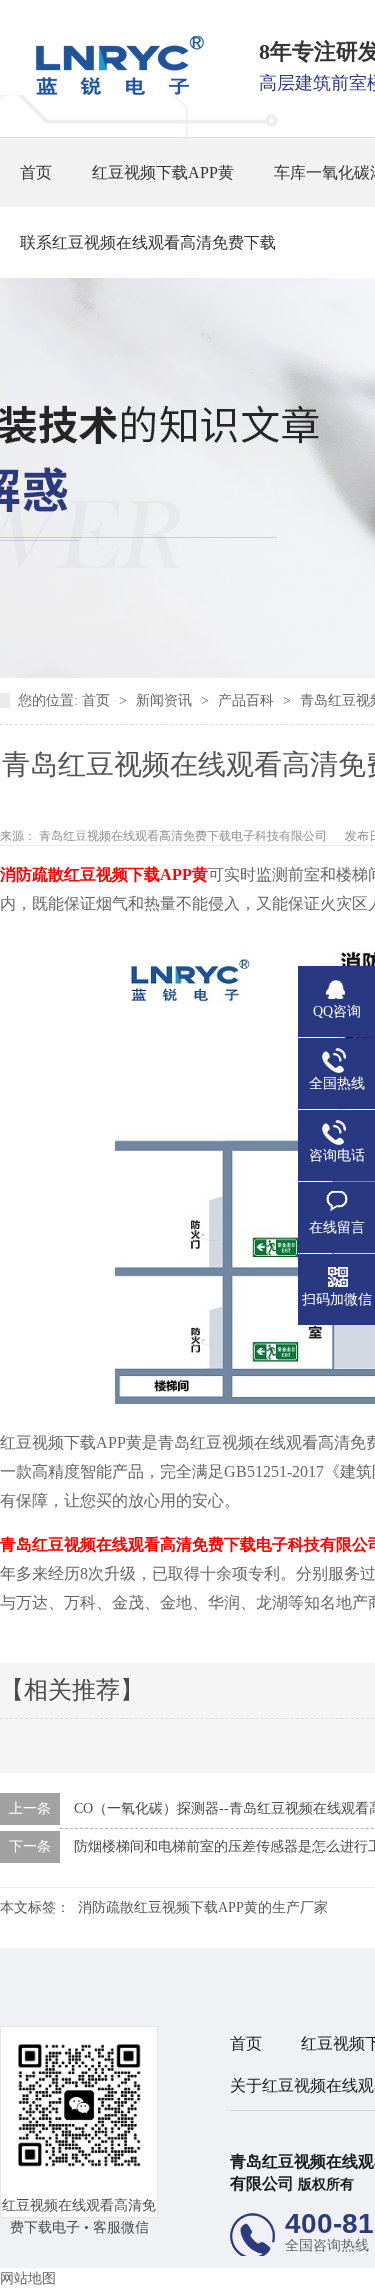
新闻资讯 (166, 700)
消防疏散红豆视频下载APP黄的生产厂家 (203, 1907)
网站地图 (28, 2278)
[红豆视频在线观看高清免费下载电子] (113, 90)
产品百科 (248, 700)
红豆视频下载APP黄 (163, 172)
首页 (36, 172)
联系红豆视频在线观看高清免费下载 (148, 242)
